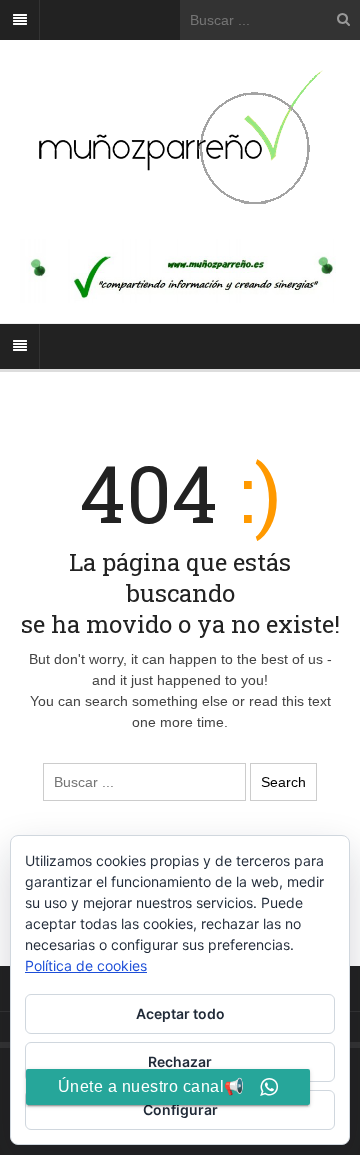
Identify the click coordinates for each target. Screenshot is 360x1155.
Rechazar (180, 1061)
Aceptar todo (180, 1013)
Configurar (180, 1109)
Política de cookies (86, 965)
